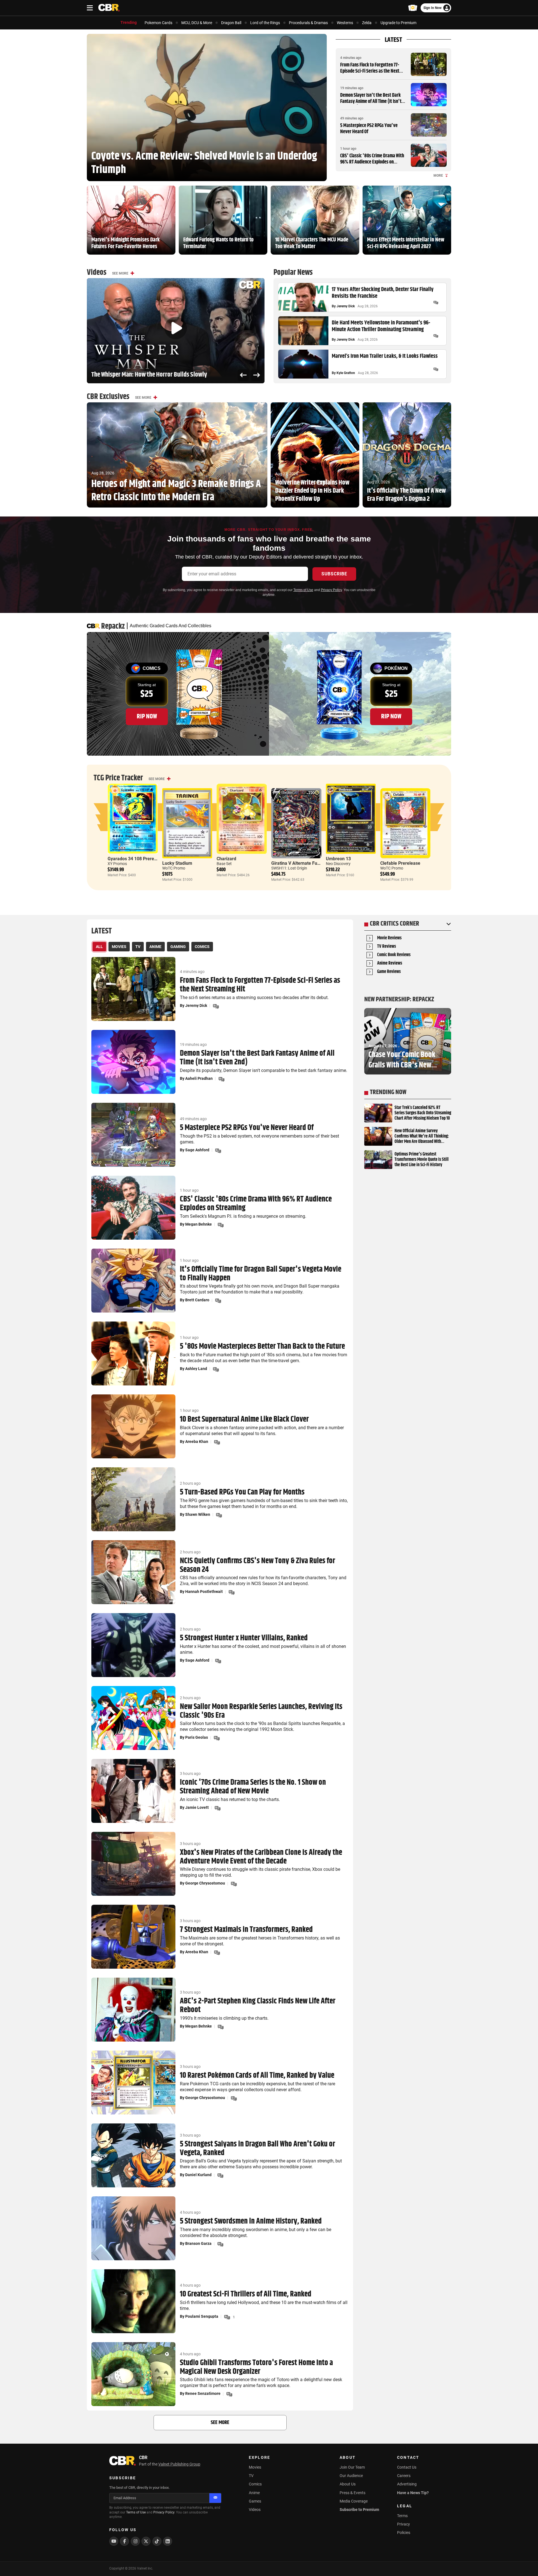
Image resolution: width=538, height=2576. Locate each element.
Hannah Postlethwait (204, 1592)
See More (120, 273)
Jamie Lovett (197, 1807)
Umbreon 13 (338, 859)
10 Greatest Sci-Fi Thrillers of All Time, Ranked (246, 2294)
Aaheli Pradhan (199, 1078)
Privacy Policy (331, 590)
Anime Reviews (390, 964)
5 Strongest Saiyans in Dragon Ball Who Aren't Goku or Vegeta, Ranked (258, 2149)
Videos (255, 2510)
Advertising (407, 2484)
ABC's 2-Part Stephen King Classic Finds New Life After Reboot (258, 2006)
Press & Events (353, 2493)
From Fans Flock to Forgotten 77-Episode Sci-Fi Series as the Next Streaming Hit (370, 71)
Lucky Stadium (177, 863)
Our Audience (351, 2476)
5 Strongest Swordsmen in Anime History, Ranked (251, 2221)
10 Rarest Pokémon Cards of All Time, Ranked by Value (257, 2076)
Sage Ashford (197, 1150)
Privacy (403, 2524)
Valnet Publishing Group (179, 2464)
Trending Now (388, 1092)
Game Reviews (389, 972)
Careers (404, 2476)
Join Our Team (352, 2467)
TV (251, 2476)
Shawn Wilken (198, 1514)
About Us (348, 2484)
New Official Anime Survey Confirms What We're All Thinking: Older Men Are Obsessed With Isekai (422, 1136)
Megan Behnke (199, 1224)
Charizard (226, 859)
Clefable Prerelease (400, 863)
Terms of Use (303, 590)
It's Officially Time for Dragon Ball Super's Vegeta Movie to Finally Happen (261, 1274)
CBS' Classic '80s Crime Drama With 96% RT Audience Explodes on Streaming (372, 162)
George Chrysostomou (205, 1883)
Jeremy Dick (346, 306)
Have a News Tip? (413, 2493)
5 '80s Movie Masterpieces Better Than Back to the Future (262, 1347)
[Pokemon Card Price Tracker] (413, 8)
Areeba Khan (197, 1442)
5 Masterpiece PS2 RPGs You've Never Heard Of (369, 129)
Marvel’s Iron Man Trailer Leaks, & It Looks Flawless (385, 356)
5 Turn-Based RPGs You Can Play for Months (242, 1492)
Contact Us (407, 2467)
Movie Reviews (389, 938)
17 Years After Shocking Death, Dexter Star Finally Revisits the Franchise (383, 293)
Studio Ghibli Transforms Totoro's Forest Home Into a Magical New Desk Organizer (256, 2367)
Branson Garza (198, 2243)
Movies (255, 2467)
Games (255, 2501)
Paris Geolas (197, 1737)
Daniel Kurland (198, 2175)
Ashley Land (196, 1369)
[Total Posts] (436, 303)
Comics (255, 2484)
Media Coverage (354, 2501)
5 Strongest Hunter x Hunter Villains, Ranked (244, 1638)
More (438, 176)
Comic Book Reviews (394, 955)
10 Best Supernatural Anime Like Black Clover (244, 1420)
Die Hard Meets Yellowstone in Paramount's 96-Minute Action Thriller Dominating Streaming (381, 326)
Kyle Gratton (346, 373)
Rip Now (147, 716)
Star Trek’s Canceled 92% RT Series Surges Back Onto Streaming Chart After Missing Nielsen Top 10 (423, 1113)
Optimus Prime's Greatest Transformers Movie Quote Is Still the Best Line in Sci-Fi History (422, 1160)
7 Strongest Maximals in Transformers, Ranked (246, 1930)
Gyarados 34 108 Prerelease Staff (142, 859)
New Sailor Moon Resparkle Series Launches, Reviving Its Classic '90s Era (261, 1711)
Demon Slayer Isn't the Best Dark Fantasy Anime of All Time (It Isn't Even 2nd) (371, 101)
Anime (254, 2493)
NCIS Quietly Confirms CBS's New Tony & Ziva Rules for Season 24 (258, 1565)
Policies (404, 2533)
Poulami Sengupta (202, 2316)
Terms (402, 2516)
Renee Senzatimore (203, 2393)
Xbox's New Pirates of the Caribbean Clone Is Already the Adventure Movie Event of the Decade (261, 1857)
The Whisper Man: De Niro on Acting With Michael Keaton (160, 375)
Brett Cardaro (197, 1300)
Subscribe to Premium (359, 2510)
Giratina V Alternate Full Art (299, 863)
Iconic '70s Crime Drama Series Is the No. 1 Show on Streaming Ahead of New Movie (253, 1787)
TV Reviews (387, 947)
